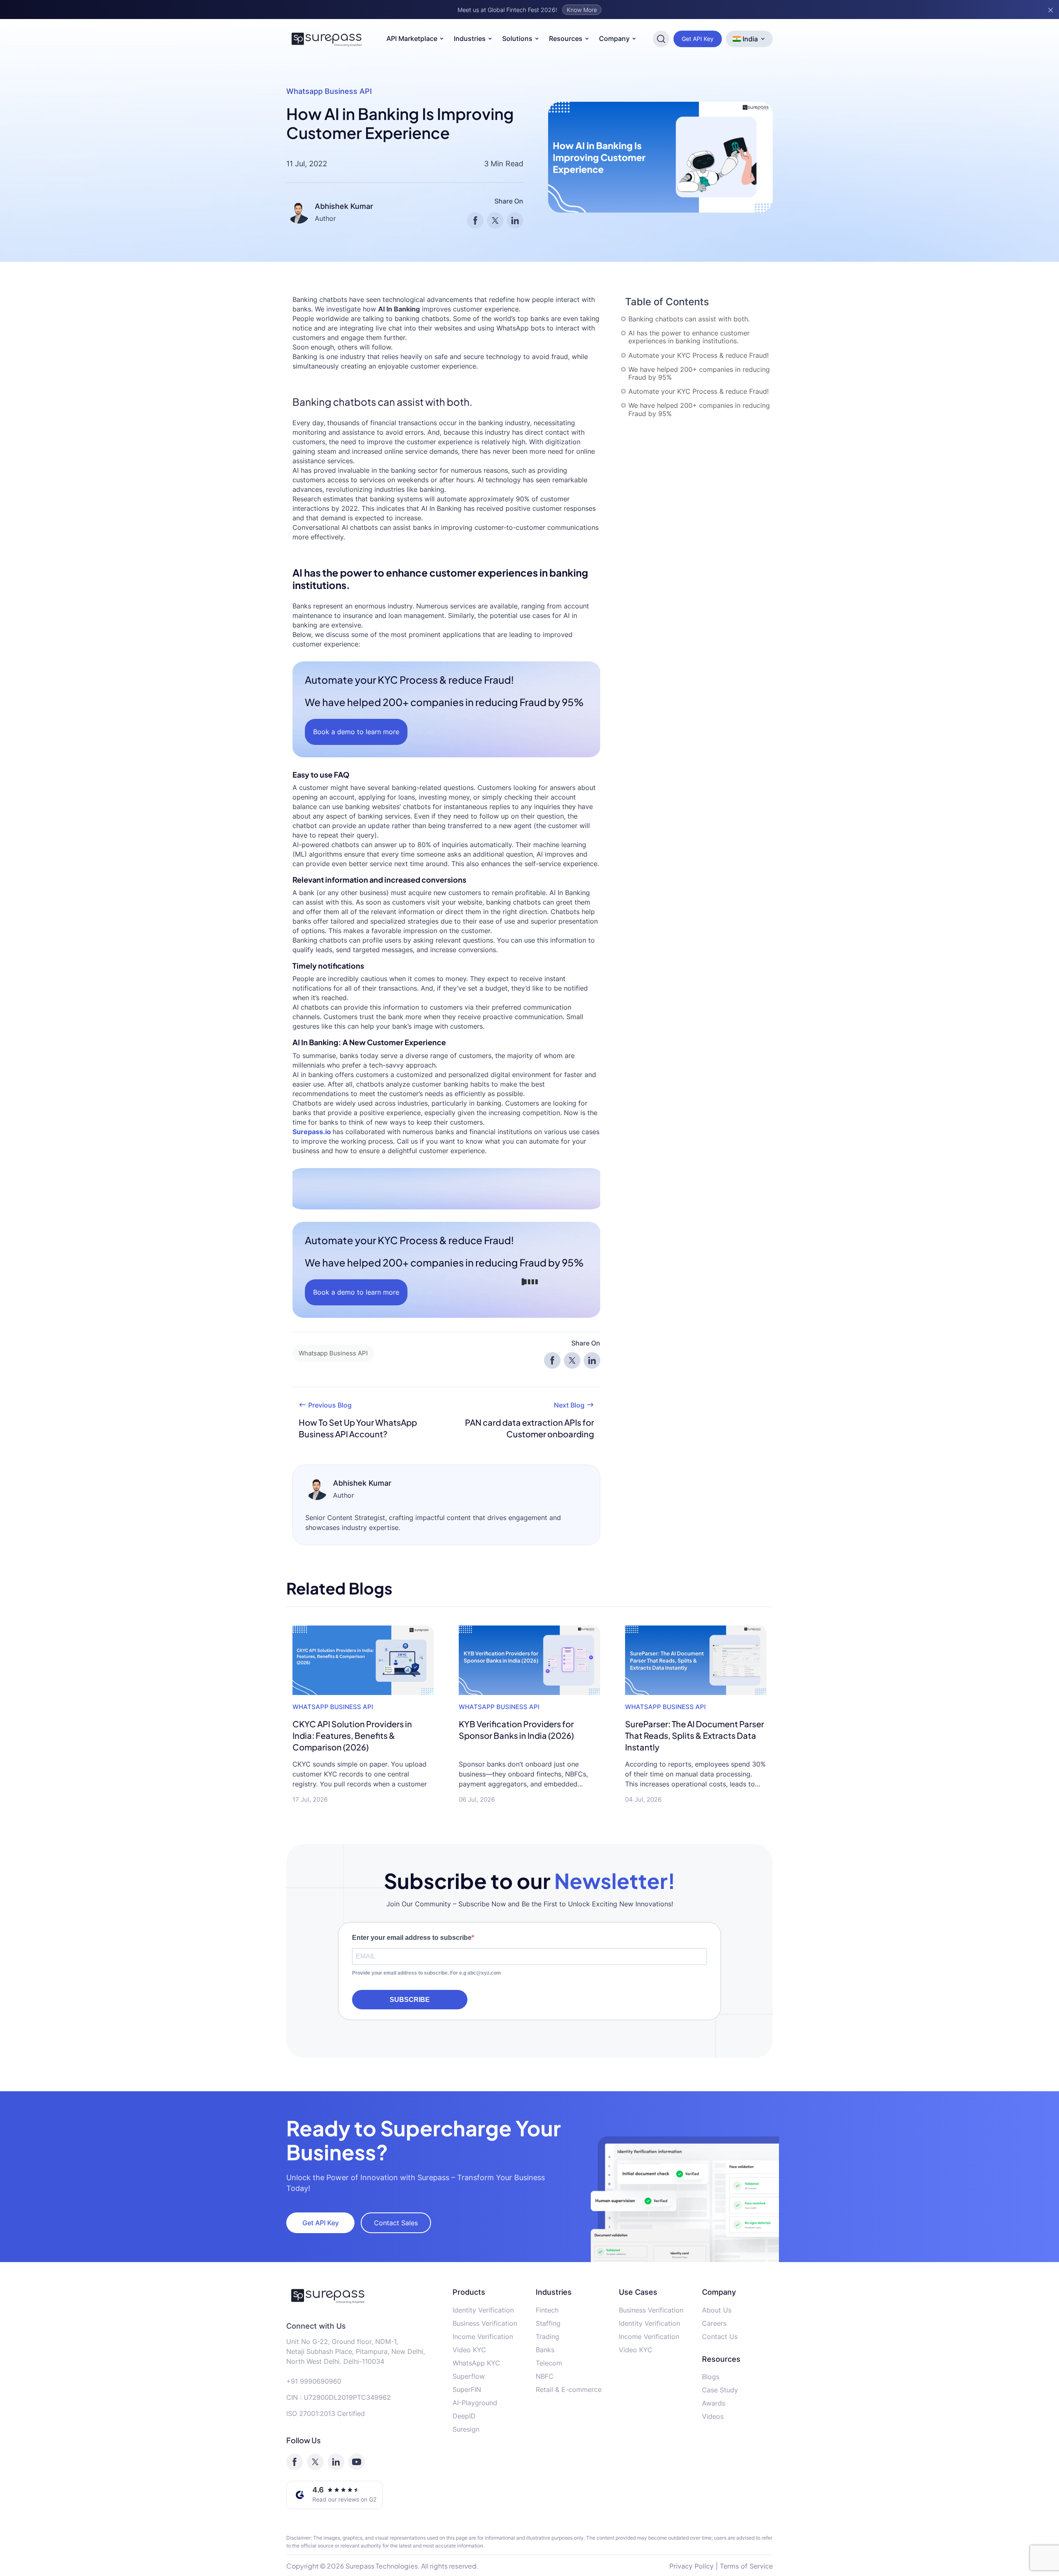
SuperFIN (467, 2389)
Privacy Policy (691, 2566)
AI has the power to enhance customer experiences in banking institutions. (689, 337)
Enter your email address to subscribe (412, 1938)
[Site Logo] (327, 39)
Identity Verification (483, 2310)
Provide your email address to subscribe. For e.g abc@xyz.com (426, 1973)
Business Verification (485, 2323)
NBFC (545, 2376)
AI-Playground (475, 2403)
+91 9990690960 (314, 2381)
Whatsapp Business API (329, 91)
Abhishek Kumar (344, 206)
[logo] (363, 2296)
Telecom (549, 2363)
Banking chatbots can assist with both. (689, 319)
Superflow (469, 2376)
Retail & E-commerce (569, 2389)
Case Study (720, 2390)
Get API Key (698, 39)
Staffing (548, 2323)
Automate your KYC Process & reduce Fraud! (698, 356)
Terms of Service (746, 2566)
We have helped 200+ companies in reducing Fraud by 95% (699, 373)
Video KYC (469, 2350)
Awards (714, 2403)
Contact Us (720, 2337)
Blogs (711, 2377)
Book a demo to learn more (356, 732)
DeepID (464, 2416)
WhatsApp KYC (476, 2363)
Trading (547, 2337)
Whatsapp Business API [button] (333, 1353)
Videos (713, 2416)
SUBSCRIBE (410, 2000)
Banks (545, 2350)
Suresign (466, 2429)
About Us (717, 2310)
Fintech (547, 2310)
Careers (714, 2323)
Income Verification (483, 2337)
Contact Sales (396, 2223)
